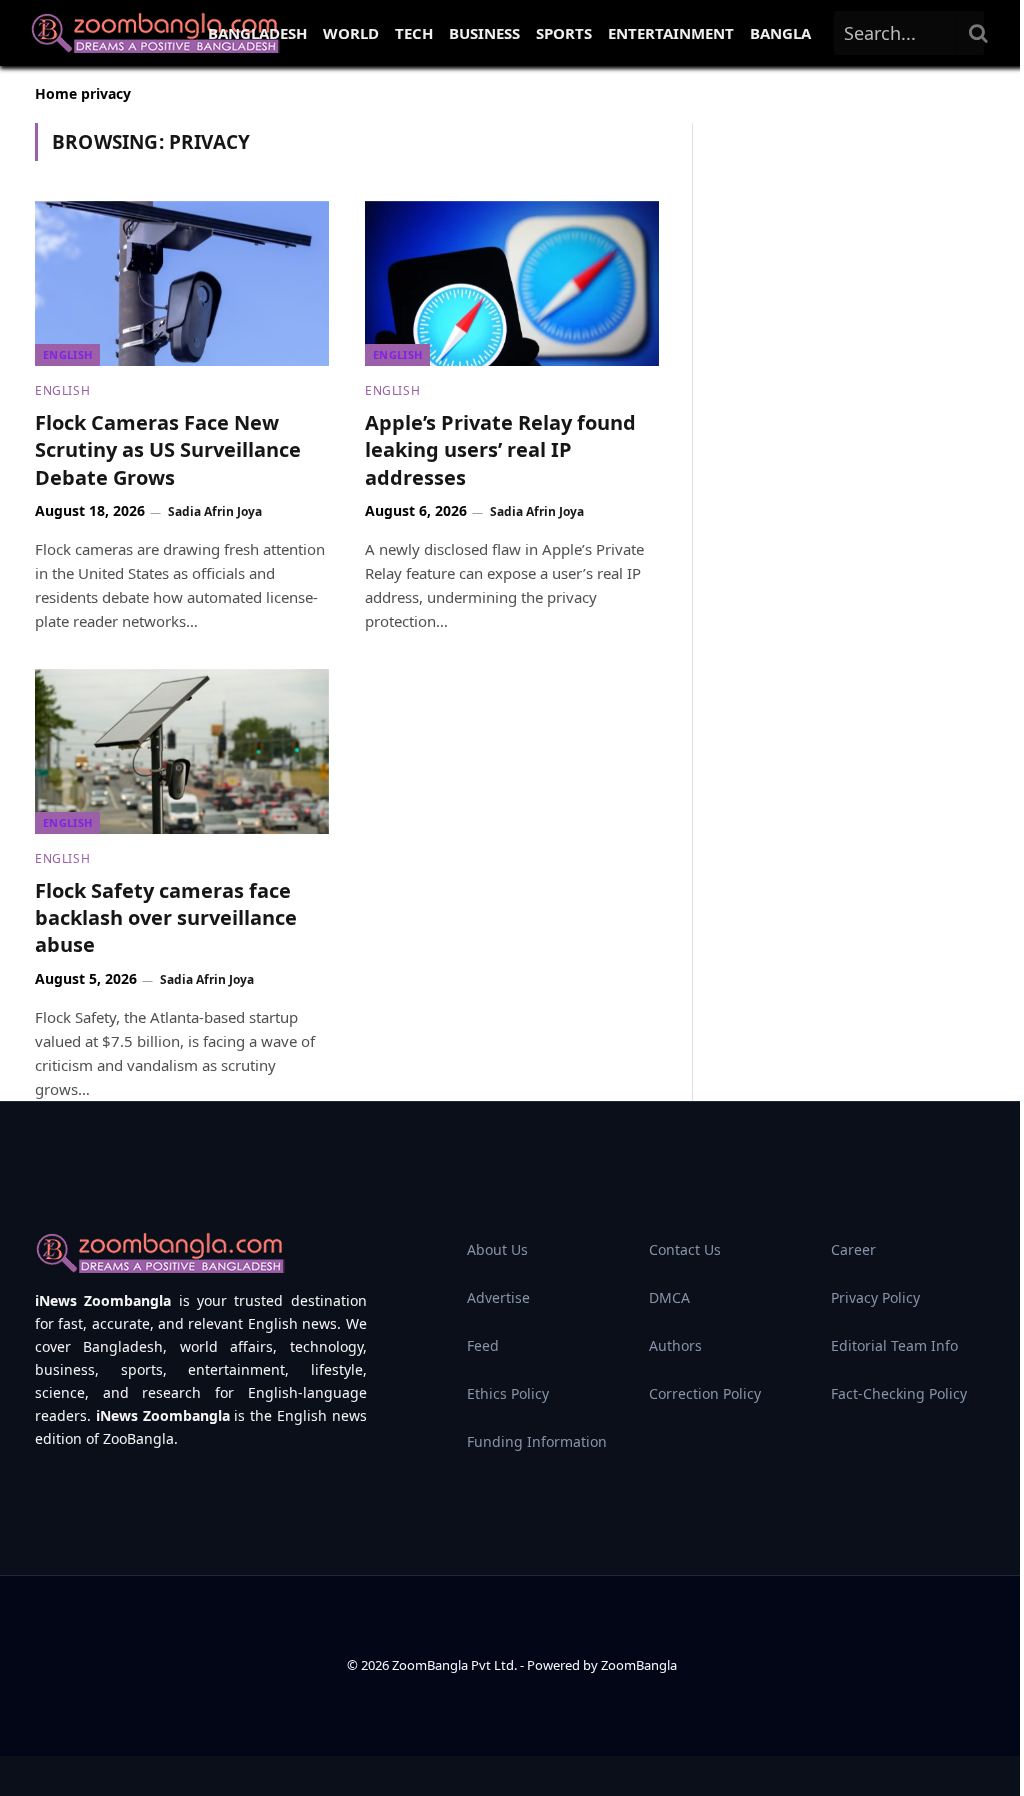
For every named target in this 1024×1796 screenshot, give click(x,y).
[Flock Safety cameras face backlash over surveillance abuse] (182, 751)
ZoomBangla (639, 1665)
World (351, 33)
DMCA (669, 1297)
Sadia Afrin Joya (215, 511)
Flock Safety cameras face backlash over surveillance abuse (166, 917)
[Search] (979, 33)
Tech (414, 33)
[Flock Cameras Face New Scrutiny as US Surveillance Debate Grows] (182, 283)
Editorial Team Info (894, 1345)
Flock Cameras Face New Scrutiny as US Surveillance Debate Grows (168, 449)
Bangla (780, 33)
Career (853, 1249)
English (67, 354)
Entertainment (671, 33)
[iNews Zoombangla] (155, 33)
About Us (497, 1249)
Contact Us (685, 1249)
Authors (675, 1345)
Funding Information (537, 1441)
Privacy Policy (875, 1297)
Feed (483, 1345)
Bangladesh (257, 33)
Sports (564, 33)
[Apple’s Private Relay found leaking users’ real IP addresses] (512, 283)
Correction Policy (705, 1393)
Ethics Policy (508, 1393)
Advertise (498, 1297)
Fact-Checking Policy (899, 1393)
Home (56, 93)
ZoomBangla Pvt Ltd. (456, 1665)
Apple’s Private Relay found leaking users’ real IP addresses (500, 449)
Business (484, 33)
